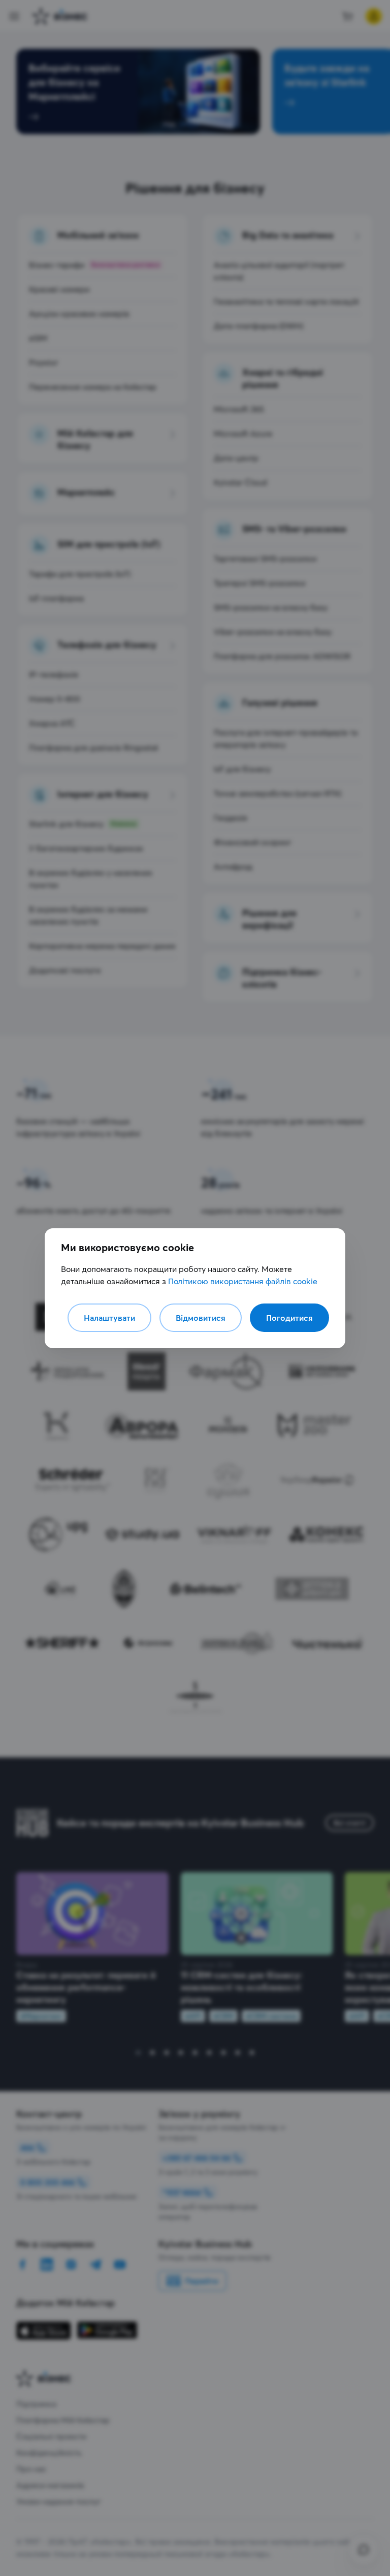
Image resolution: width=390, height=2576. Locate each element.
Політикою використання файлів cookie (243, 1281)
